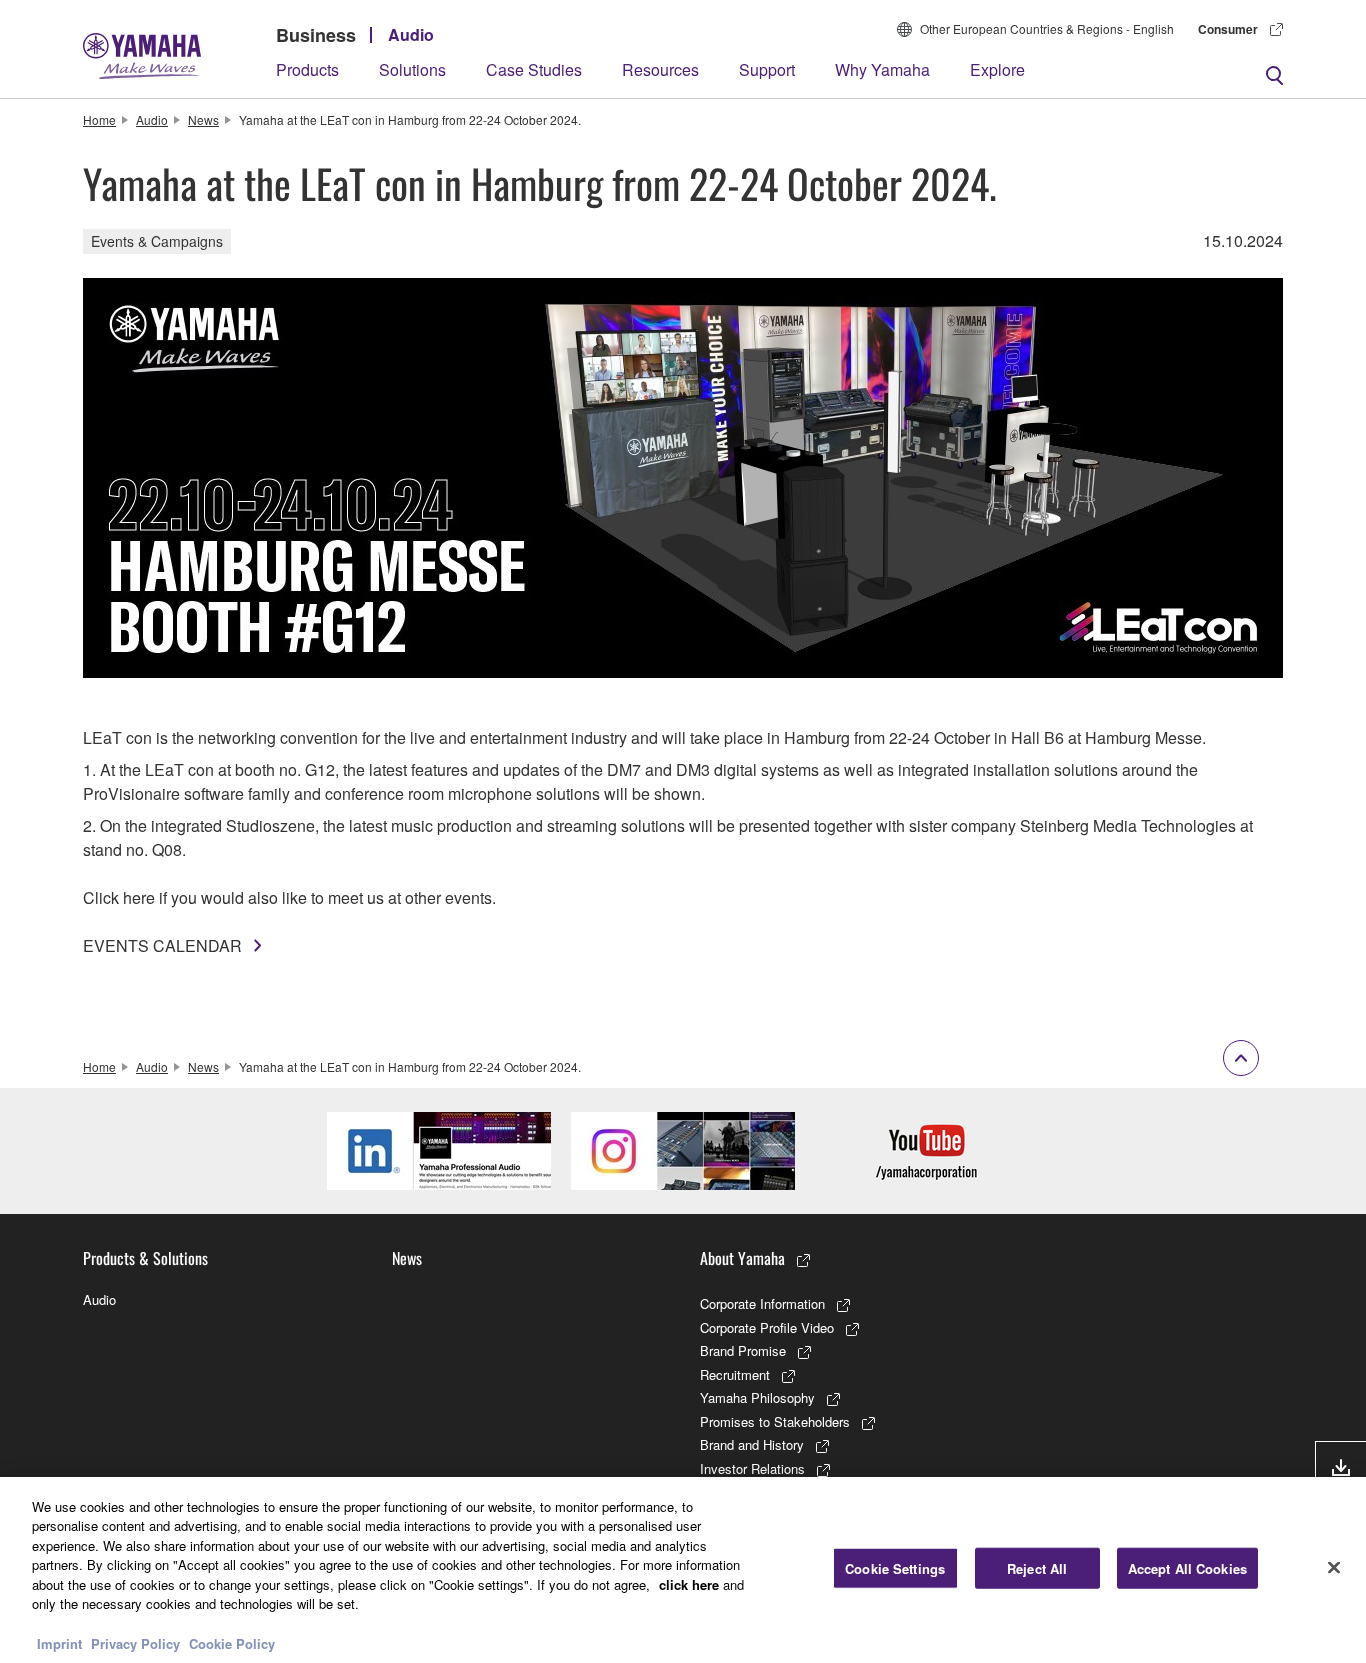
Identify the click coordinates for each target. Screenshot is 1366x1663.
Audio (411, 34)
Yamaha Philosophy (757, 1397)
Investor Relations (752, 1468)
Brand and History (752, 1444)
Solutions (412, 69)
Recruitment (735, 1374)
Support (767, 69)
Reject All (1037, 1568)
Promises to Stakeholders (775, 1421)
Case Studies (534, 69)
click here (689, 1584)
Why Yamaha (882, 69)
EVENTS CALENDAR (162, 945)
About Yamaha (742, 1258)
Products (307, 69)
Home (99, 119)
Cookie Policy (232, 1642)
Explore (997, 69)
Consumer (1228, 29)
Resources (660, 69)
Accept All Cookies (1187, 1568)
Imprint (59, 1642)
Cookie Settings (895, 1568)
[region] (683, 1570)
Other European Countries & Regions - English (1047, 28)
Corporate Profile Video (767, 1327)
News (203, 119)
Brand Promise (743, 1350)
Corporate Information (762, 1303)
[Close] (1334, 1567)
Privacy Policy (135, 1642)
